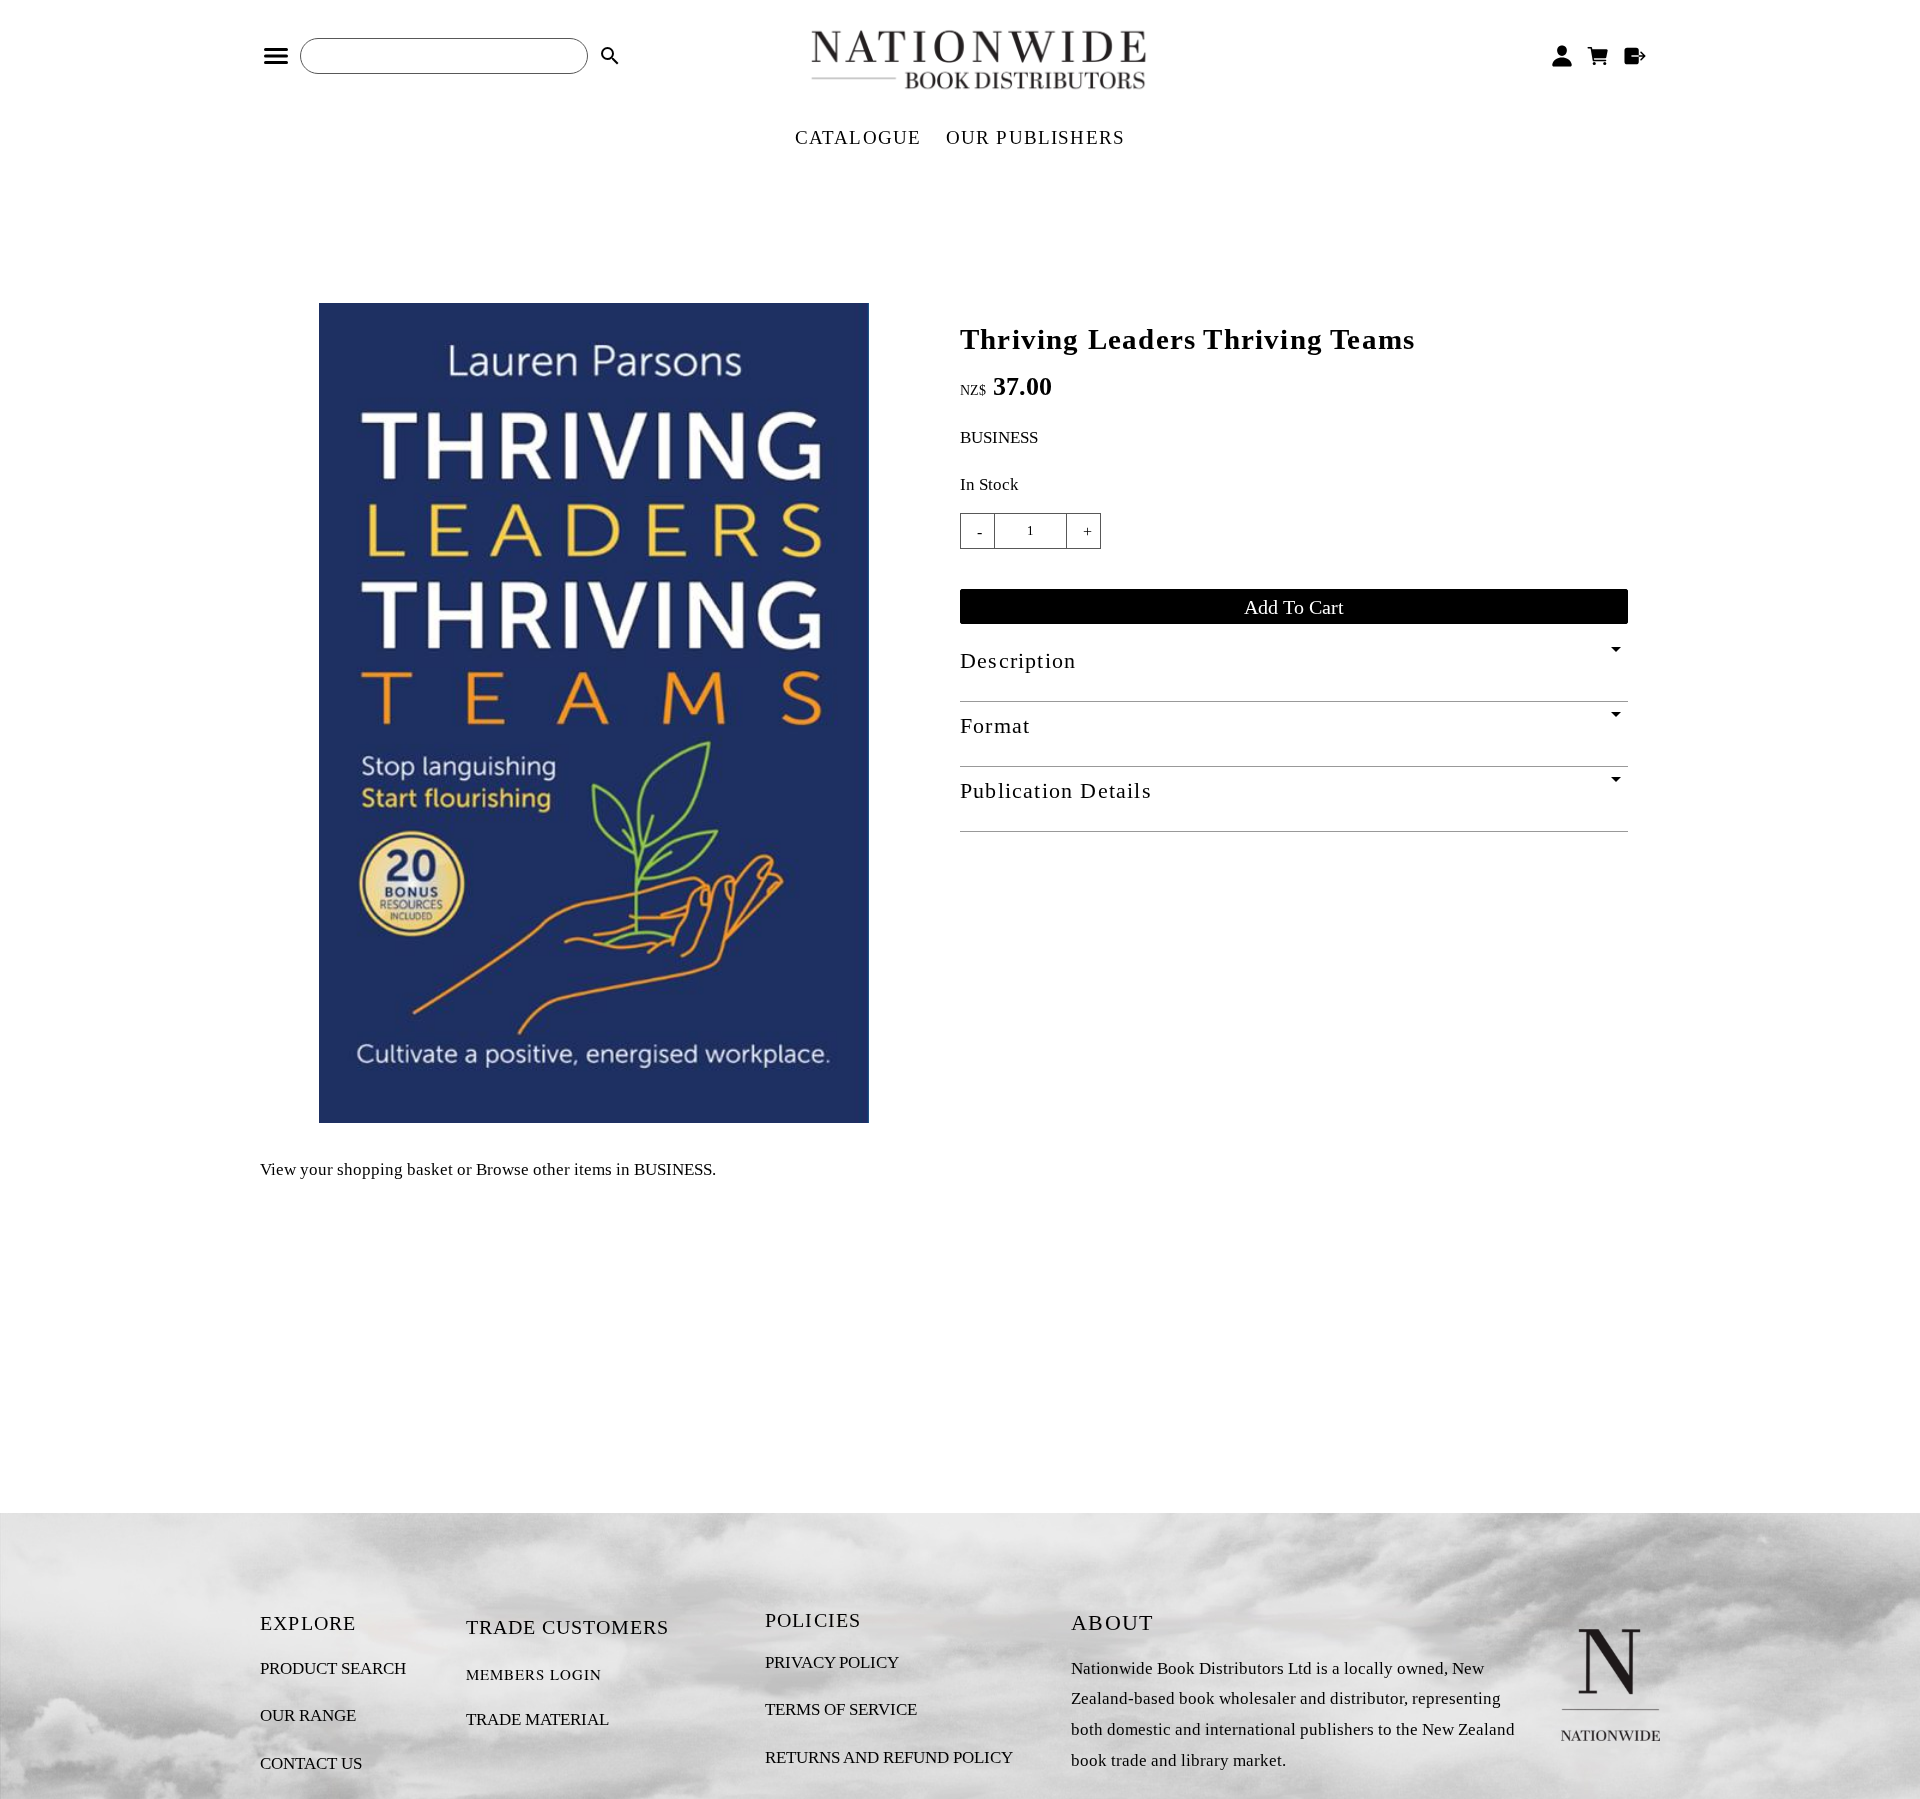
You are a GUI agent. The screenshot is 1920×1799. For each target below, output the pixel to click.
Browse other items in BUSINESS (594, 1169)
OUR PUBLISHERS (1036, 137)
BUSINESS (999, 437)
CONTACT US (311, 1763)
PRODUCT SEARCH (333, 1668)
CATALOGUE (858, 137)
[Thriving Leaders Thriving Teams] (594, 1117)
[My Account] (1561, 56)
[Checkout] (1635, 56)
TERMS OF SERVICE (841, 1709)
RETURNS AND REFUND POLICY (889, 1757)
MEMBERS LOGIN (534, 1674)
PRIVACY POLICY (832, 1662)
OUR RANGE (308, 1715)
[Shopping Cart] (1598, 56)
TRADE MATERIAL (537, 1719)
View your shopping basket (356, 1169)
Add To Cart (1294, 607)
